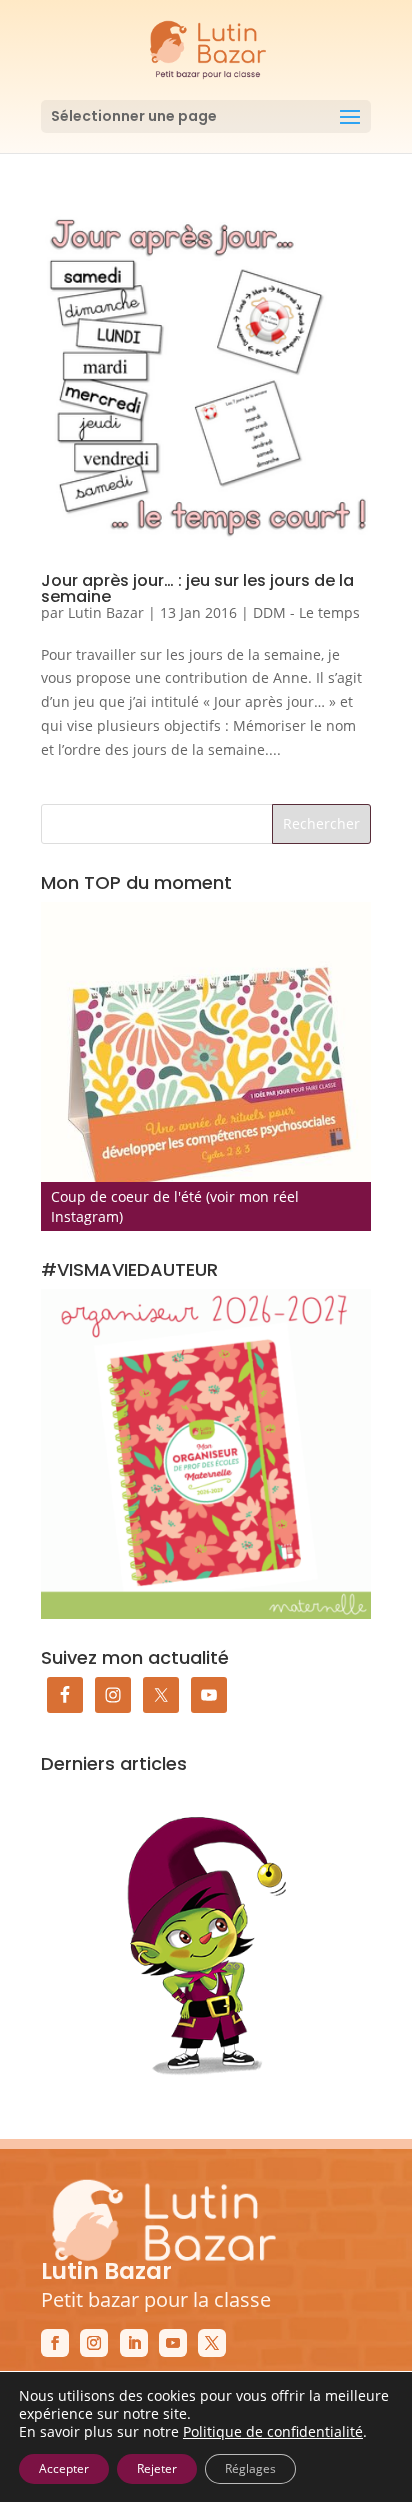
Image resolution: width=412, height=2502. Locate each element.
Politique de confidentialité (273, 2431)
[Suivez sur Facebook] (55, 2343)
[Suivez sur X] (212, 2343)
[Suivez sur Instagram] (94, 2343)
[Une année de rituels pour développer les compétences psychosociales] (206, 1067)
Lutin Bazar (106, 612)
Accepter (64, 2468)
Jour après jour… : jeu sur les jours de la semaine (197, 588)
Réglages (250, 2468)
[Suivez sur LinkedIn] (134, 2343)
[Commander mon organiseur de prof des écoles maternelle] (206, 1454)
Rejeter (157, 2468)
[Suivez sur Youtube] (173, 2343)
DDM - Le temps (306, 612)
